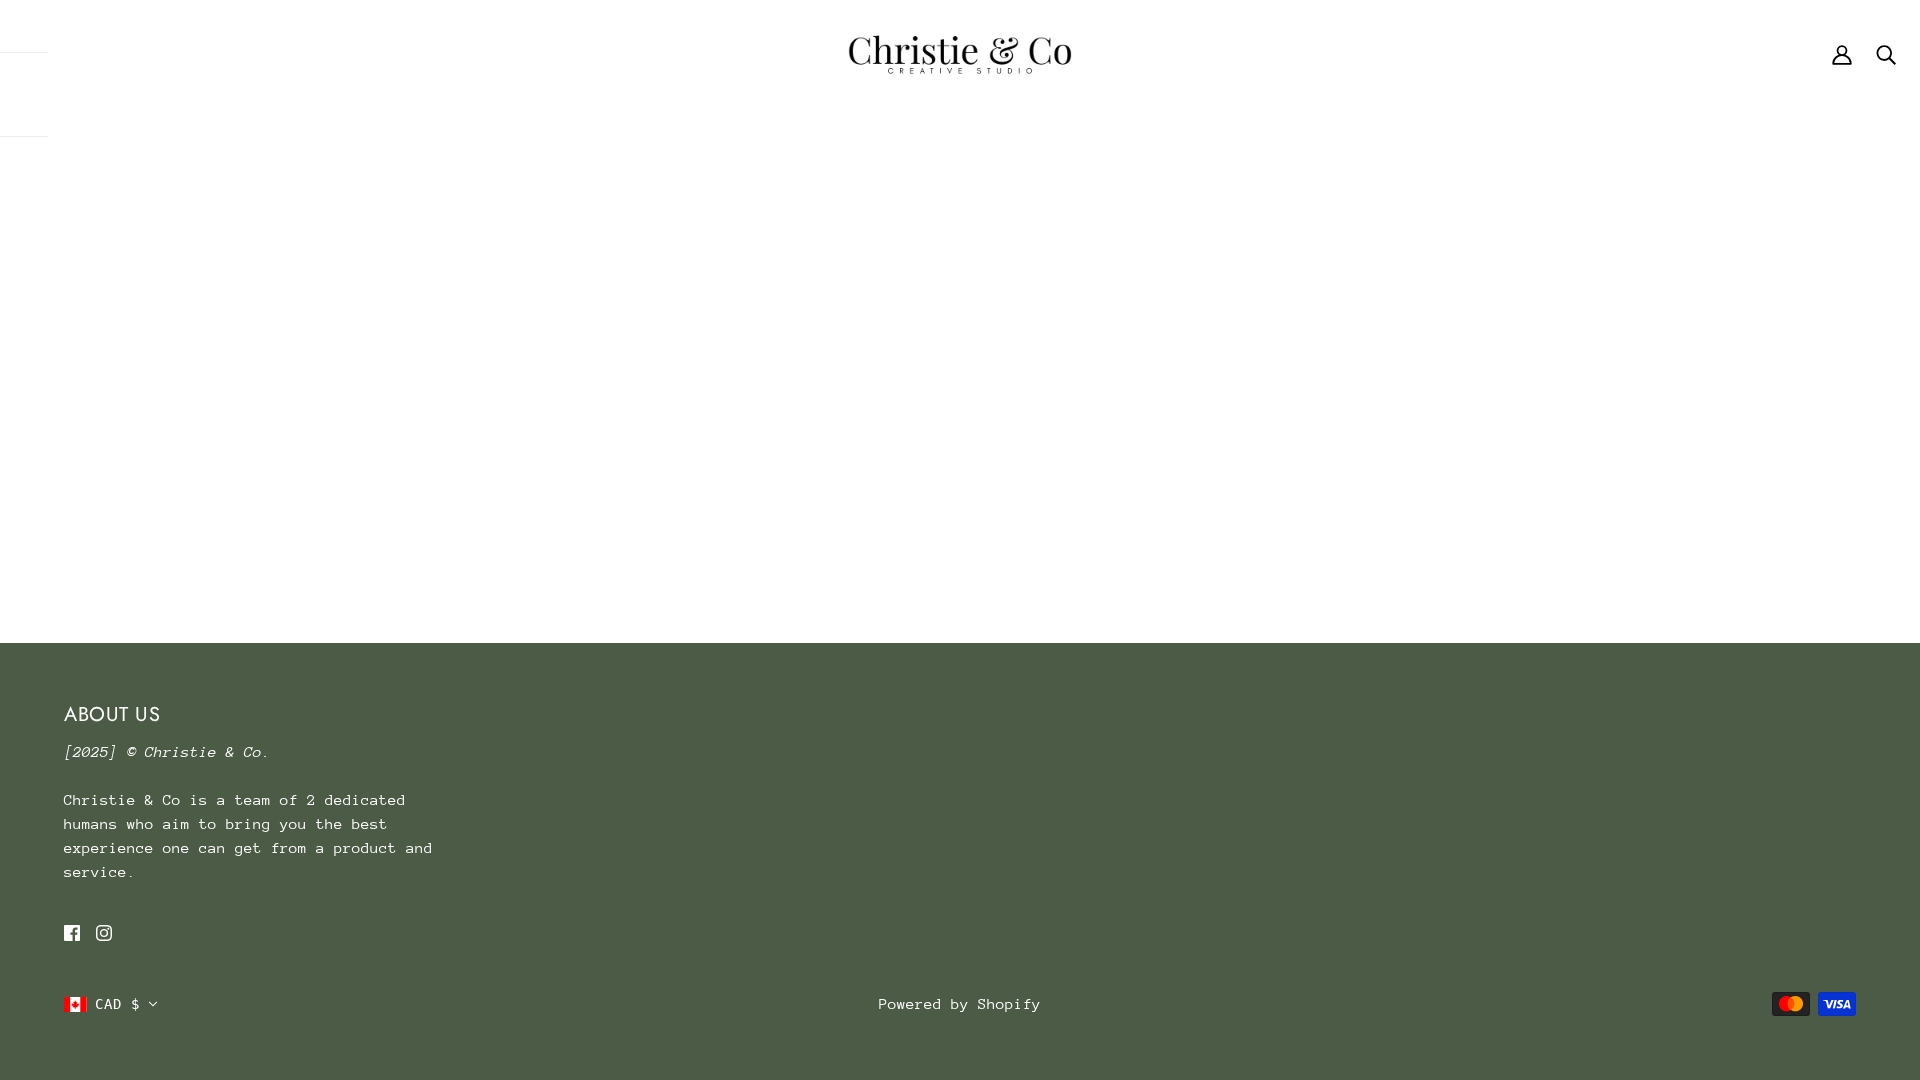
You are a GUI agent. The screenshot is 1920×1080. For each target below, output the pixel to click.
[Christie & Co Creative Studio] (960, 52)
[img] (72, 932)
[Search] (1886, 54)
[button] (111, 1004)
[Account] (1842, 54)
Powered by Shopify (960, 1003)
